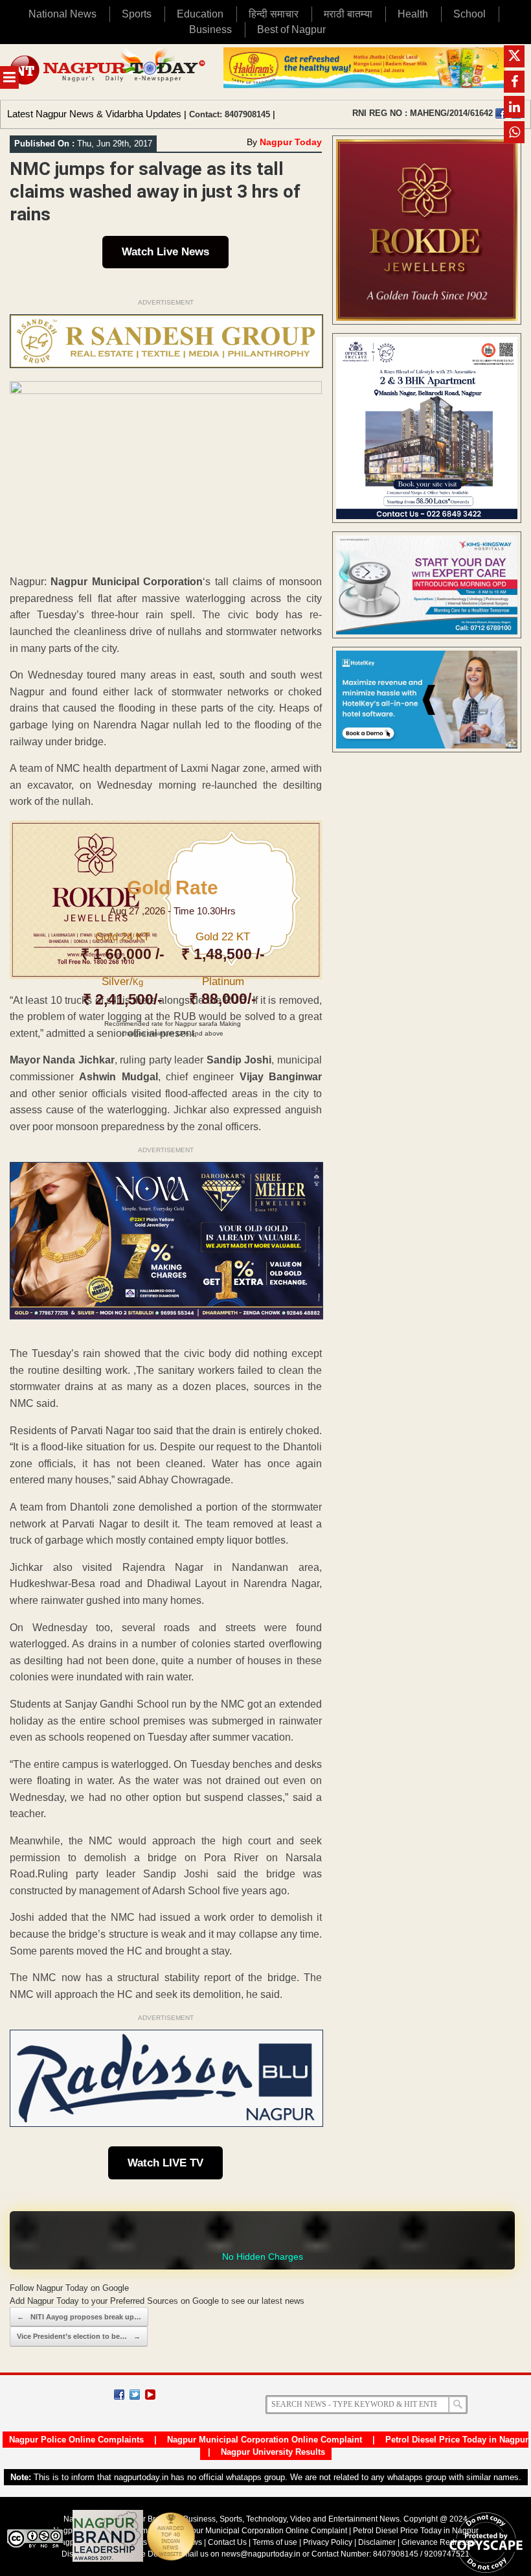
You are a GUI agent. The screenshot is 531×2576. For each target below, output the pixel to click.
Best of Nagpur (291, 29)
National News (62, 14)
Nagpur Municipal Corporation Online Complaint (265, 2440)
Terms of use (275, 2542)
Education (200, 14)
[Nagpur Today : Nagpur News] (108, 72)
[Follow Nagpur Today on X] (135, 2395)
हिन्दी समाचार (274, 14)
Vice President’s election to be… (79, 2336)
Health (413, 14)
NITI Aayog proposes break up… (79, 2317)
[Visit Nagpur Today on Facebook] (501, 113)
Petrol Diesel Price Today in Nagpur (457, 2440)
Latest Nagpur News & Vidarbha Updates (94, 114)
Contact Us (227, 2542)
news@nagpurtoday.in (261, 2554)
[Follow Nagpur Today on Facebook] (119, 2395)
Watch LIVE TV (165, 2163)
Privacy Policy (328, 2542)
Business (210, 29)
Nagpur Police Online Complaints (76, 2440)
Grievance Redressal (439, 2542)
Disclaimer (378, 2542)
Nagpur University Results (273, 2452)
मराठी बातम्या (348, 14)
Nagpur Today (291, 142)
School (469, 14)
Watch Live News (165, 252)
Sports (137, 14)
